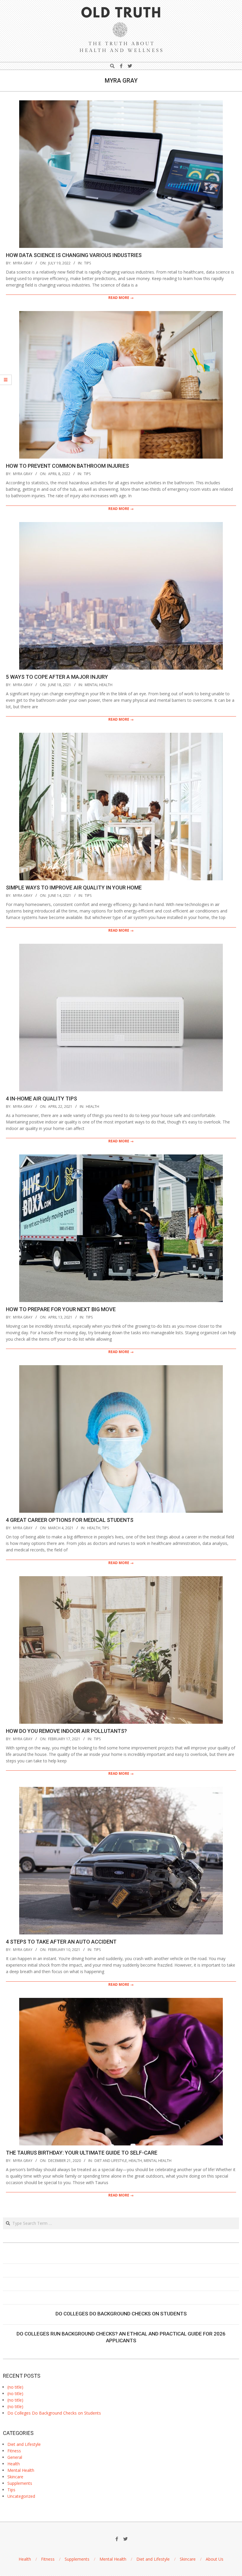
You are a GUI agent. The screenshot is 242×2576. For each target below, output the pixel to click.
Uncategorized (21, 2496)
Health (93, 1107)
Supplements (20, 2483)
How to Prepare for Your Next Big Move (61, 1309)
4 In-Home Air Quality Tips (41, 1099)
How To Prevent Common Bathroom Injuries (67, 466)
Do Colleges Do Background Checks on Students (121, 2314)
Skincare (15, 2477)
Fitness (14, 2451)
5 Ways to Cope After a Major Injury (57, 677)
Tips (88, 263)
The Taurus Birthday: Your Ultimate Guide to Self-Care (82, 2153)
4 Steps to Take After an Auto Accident (61, 1942)
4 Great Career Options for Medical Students (70, 1520)
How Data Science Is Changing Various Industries (74, 255)
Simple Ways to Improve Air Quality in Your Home (74, 888)
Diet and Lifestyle (111, 2161)
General (15, 2457)
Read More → (121, 298)
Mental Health (99, 685)
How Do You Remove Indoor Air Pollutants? (66, 1731)
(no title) (15, 2387)
